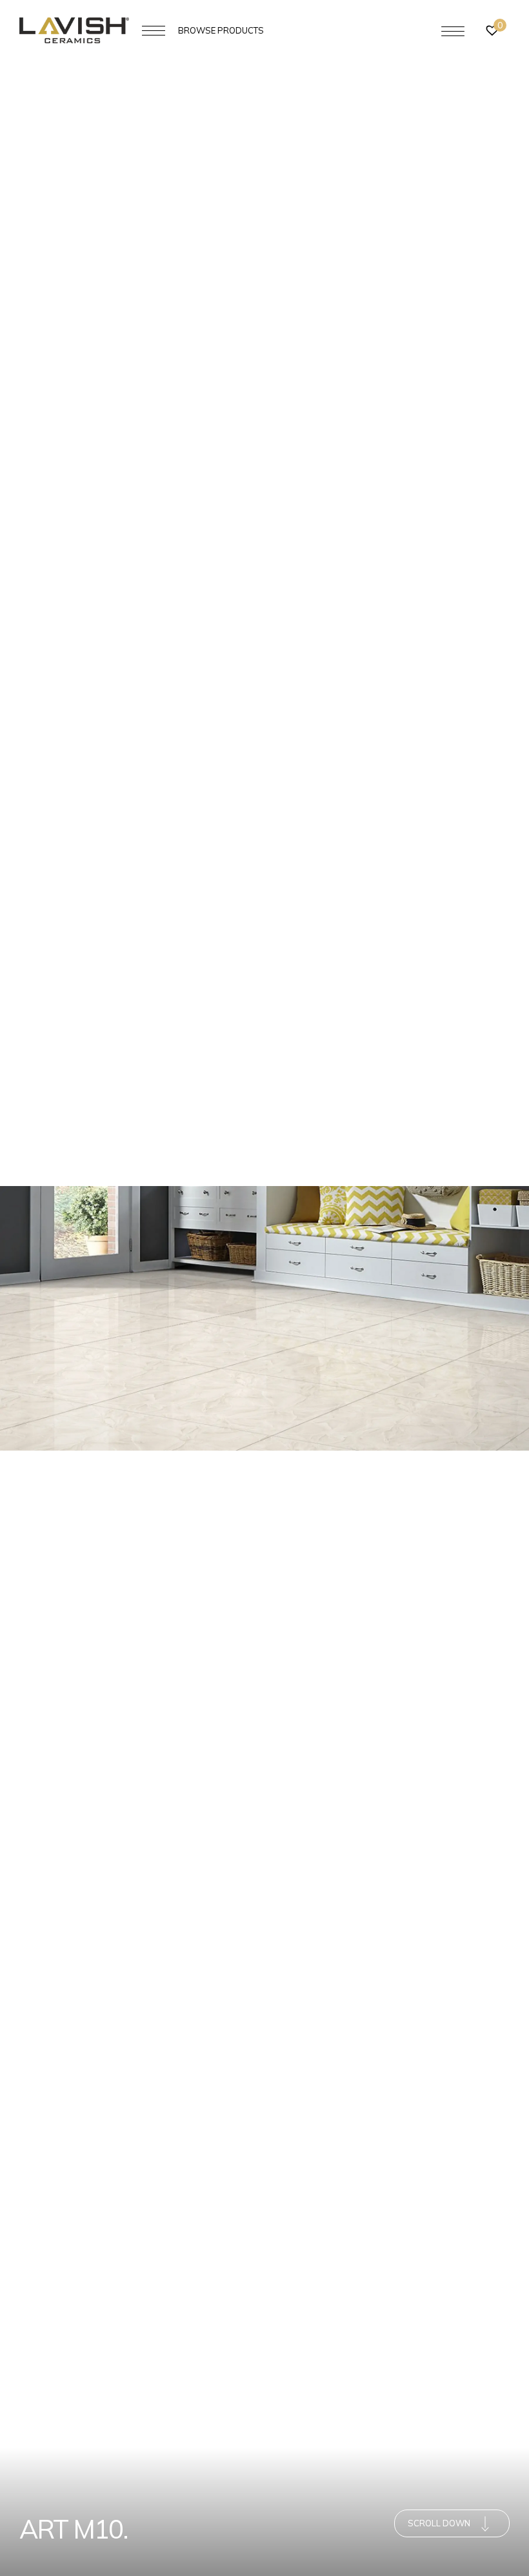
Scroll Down (439, 2523)
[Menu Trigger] (453, 31)
